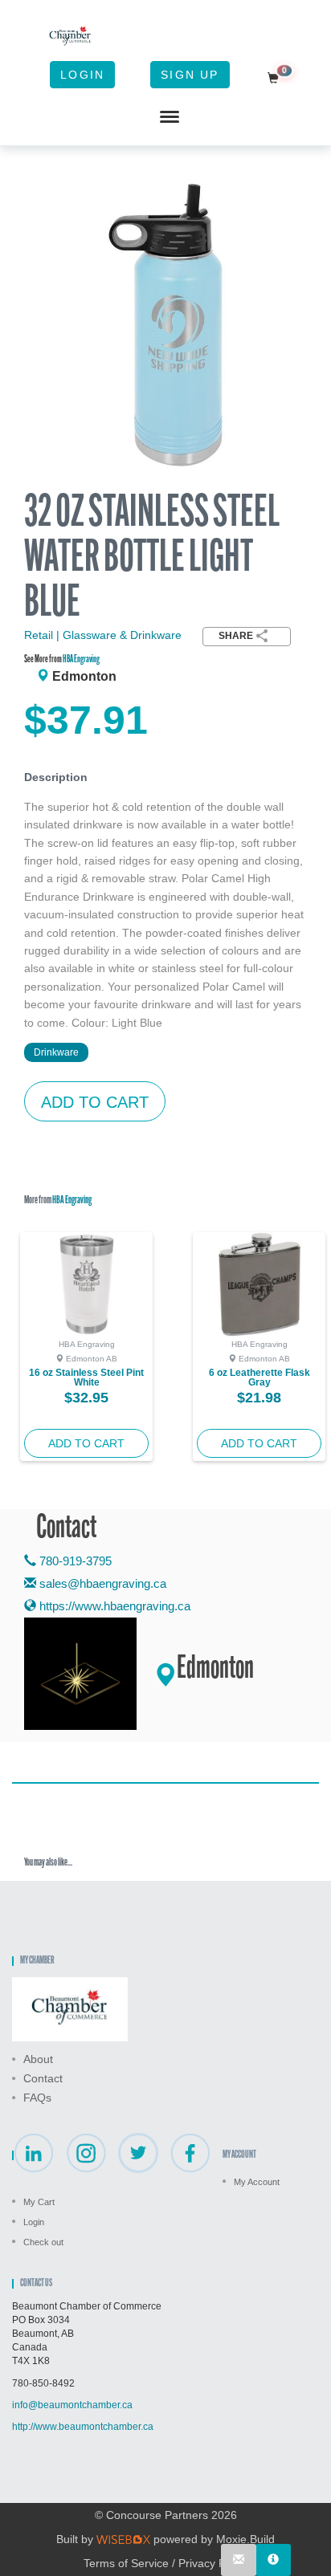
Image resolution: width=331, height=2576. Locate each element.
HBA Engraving (81, 659)
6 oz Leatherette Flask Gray (259, 1378)
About (38, 2059)
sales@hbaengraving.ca (103, 1583)
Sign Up (190, 75)
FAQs (37, 2098)
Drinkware (56, 1052)
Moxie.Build (245, 2539)
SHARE (236, 636)
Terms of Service (126, 2563)
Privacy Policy (213, 2563)
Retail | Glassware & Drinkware (103, 635)
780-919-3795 (74, 1561)
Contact (43, 2078)
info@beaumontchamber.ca (72, 2405)
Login (82, 75)
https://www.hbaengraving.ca (113, 1606)
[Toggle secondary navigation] (170, 117)
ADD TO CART (95, 1102)
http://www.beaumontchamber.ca (83, 2427)
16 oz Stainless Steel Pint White (86, 1378)
